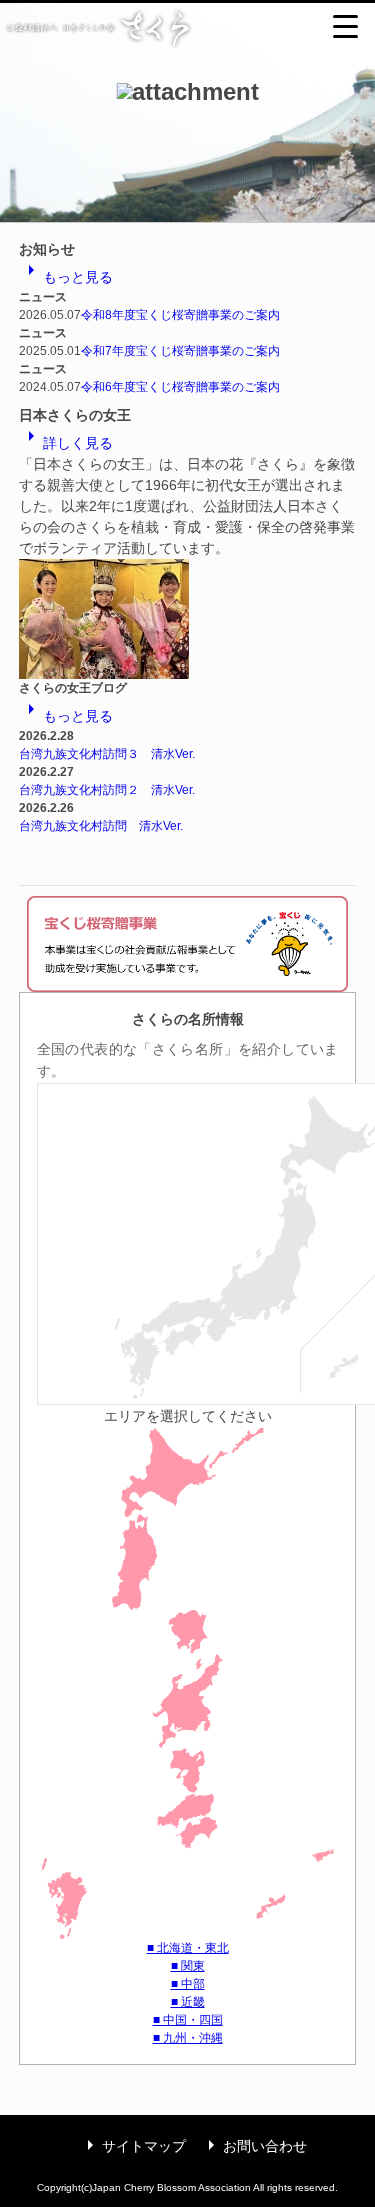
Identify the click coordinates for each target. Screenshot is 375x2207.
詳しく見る (66, 443)
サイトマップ (132, 2146)
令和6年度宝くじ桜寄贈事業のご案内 (180, 387)
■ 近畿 (188, 2002)
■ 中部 (188, 1984)
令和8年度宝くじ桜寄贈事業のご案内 (180, 315)
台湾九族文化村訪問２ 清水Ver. (107, 790)
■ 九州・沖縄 (188, 2038)
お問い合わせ (253, 2146)
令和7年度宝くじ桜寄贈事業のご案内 (180, 351)
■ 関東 (188, 1966)
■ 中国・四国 (188, 2020)
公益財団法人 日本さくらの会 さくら (187, 28)
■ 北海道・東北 (188, 1948)
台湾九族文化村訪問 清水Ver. (101, 826)
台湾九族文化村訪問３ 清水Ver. (107, 754)
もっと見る (66, 277)
